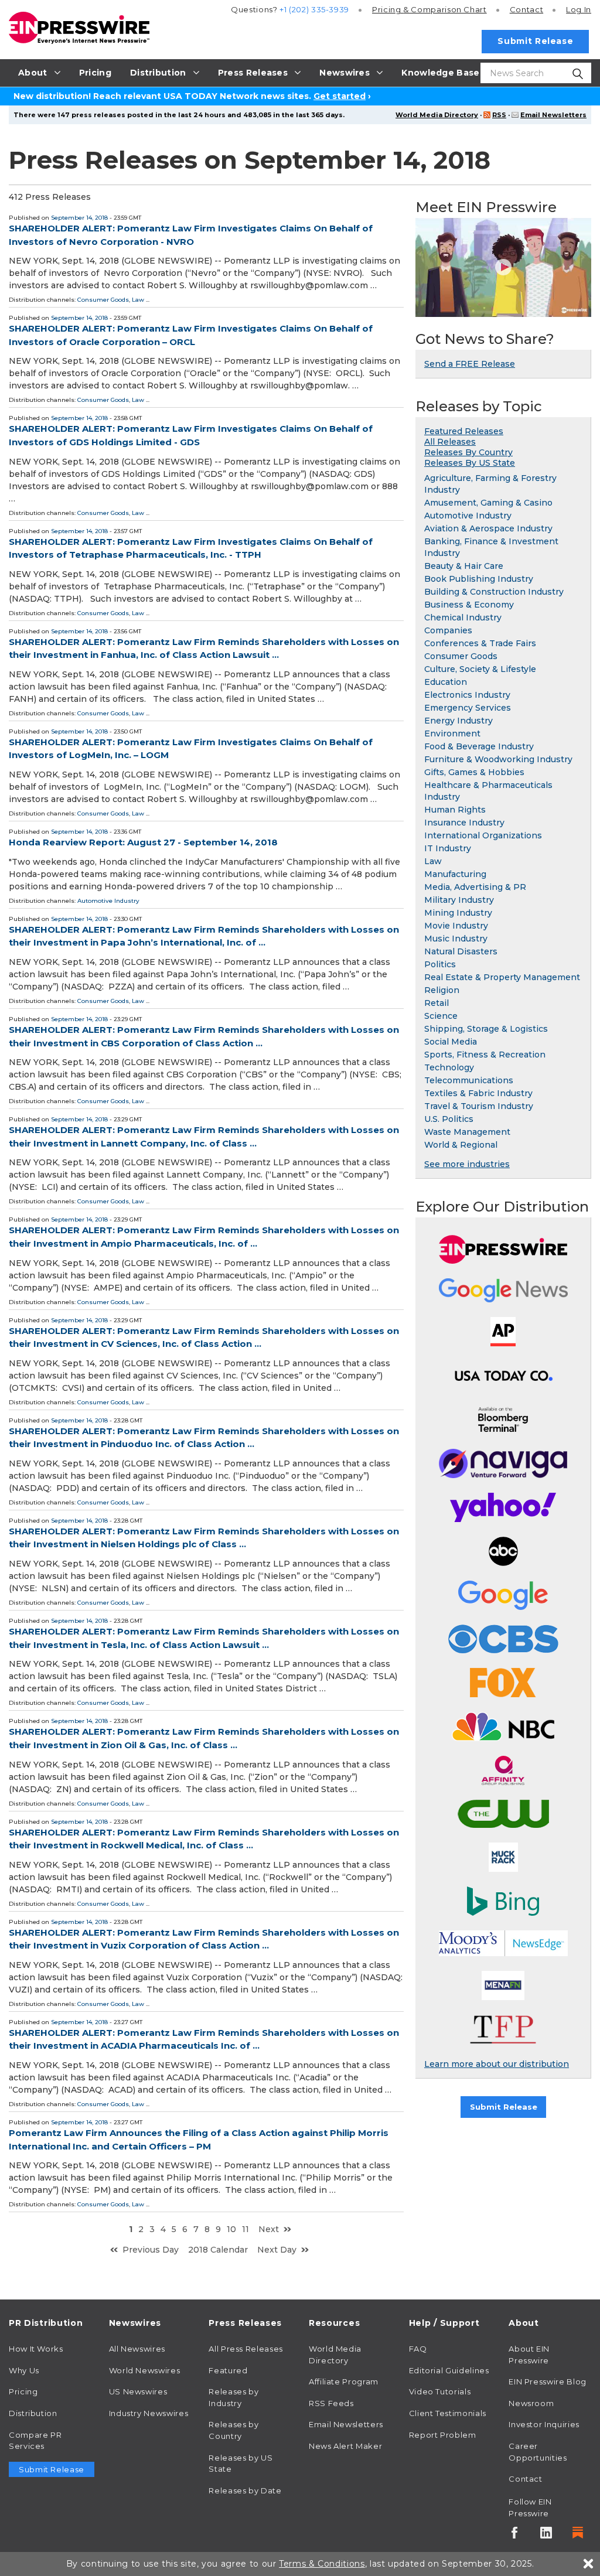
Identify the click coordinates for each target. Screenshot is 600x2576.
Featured (228, 2370)
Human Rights (455, 810)
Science (441, 1016)
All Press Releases (246, 2349)
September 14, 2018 (79, 218)
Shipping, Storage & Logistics (486, 1029)
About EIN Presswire (529, 2355)
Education (446, 682)
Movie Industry (456, 926)
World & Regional (461, 1145)
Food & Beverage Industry (479, 746)
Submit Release (535, 41)
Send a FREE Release (470, 364)
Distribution (33, 2413)
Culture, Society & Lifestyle (480, 669)
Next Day (277, 2250)
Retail (437, 1003)
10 (231, 2229)
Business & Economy (469, 605)
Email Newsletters (553, 115)
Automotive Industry (108, 901)
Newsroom (531, 2403)
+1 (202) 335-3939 (314, 9)
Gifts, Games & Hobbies (474, 772)
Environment (452, 733)
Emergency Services (468, 708)
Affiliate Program (344, 2381)
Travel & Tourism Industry (479, 1106)
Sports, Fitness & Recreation (485, 1055)
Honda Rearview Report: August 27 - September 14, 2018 (143, 842)
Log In (579, 9)
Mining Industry (458, 913)
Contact (526, 9)
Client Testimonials (448, 2413)
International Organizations (483, 835)
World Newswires (145, 2370)
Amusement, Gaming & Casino (488, 503)
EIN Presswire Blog (548, 2381)
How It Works (36, 2349)
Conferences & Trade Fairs (480, 643)
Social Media (451, 1042)
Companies (448, 630)
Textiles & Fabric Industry (478, 1093)
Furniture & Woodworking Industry (498, 759)
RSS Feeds (331, 2403)
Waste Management (467, 1132)
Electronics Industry (467, 695)
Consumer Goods (103, 300)
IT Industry (448, 848)
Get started (340, 96)
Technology (449, 1067)
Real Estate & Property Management (502, 977)
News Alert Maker (345, 2446)
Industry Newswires (149, 2413)
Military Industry (459, 900)
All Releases (450, 442)
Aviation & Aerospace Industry (488, 528)
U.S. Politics (449, 1119)
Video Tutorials (440, 2391)
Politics (440, 964)
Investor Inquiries (544, 2424)
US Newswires (138, 2391)
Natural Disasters (461, 951)
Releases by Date (245, 2490)
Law (138, 300)
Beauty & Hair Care (464, 566)
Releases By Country (468, 452)
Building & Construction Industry (494, 592)
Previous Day (151, 2250)
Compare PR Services (35, 2441)
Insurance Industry (464, 823)
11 (246, 2229)
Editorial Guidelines (449, 2370)
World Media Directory (437, 115)
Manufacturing (455, 874)
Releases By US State (470, 463)
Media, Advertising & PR (475, 887)
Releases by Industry (233, 2397)
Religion (442, 990)
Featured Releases (464, 431)
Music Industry (456, 939)
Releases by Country (233, 2430)
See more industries (467, 1164)
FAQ (418, 2349)
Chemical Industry (463, 617)
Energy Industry (458, 721)
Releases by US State (241, 2464)
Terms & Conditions (322, 2564)
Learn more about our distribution (497, 2064)
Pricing (429, 9)
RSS (499, 115)
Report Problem (443, 2435)
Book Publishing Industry (479, 579)
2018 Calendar (218, 2250)
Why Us (24, 2370)
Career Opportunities (538, 2452)
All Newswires (137, 2349)
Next (269, 2229)
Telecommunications (469, 1080)
